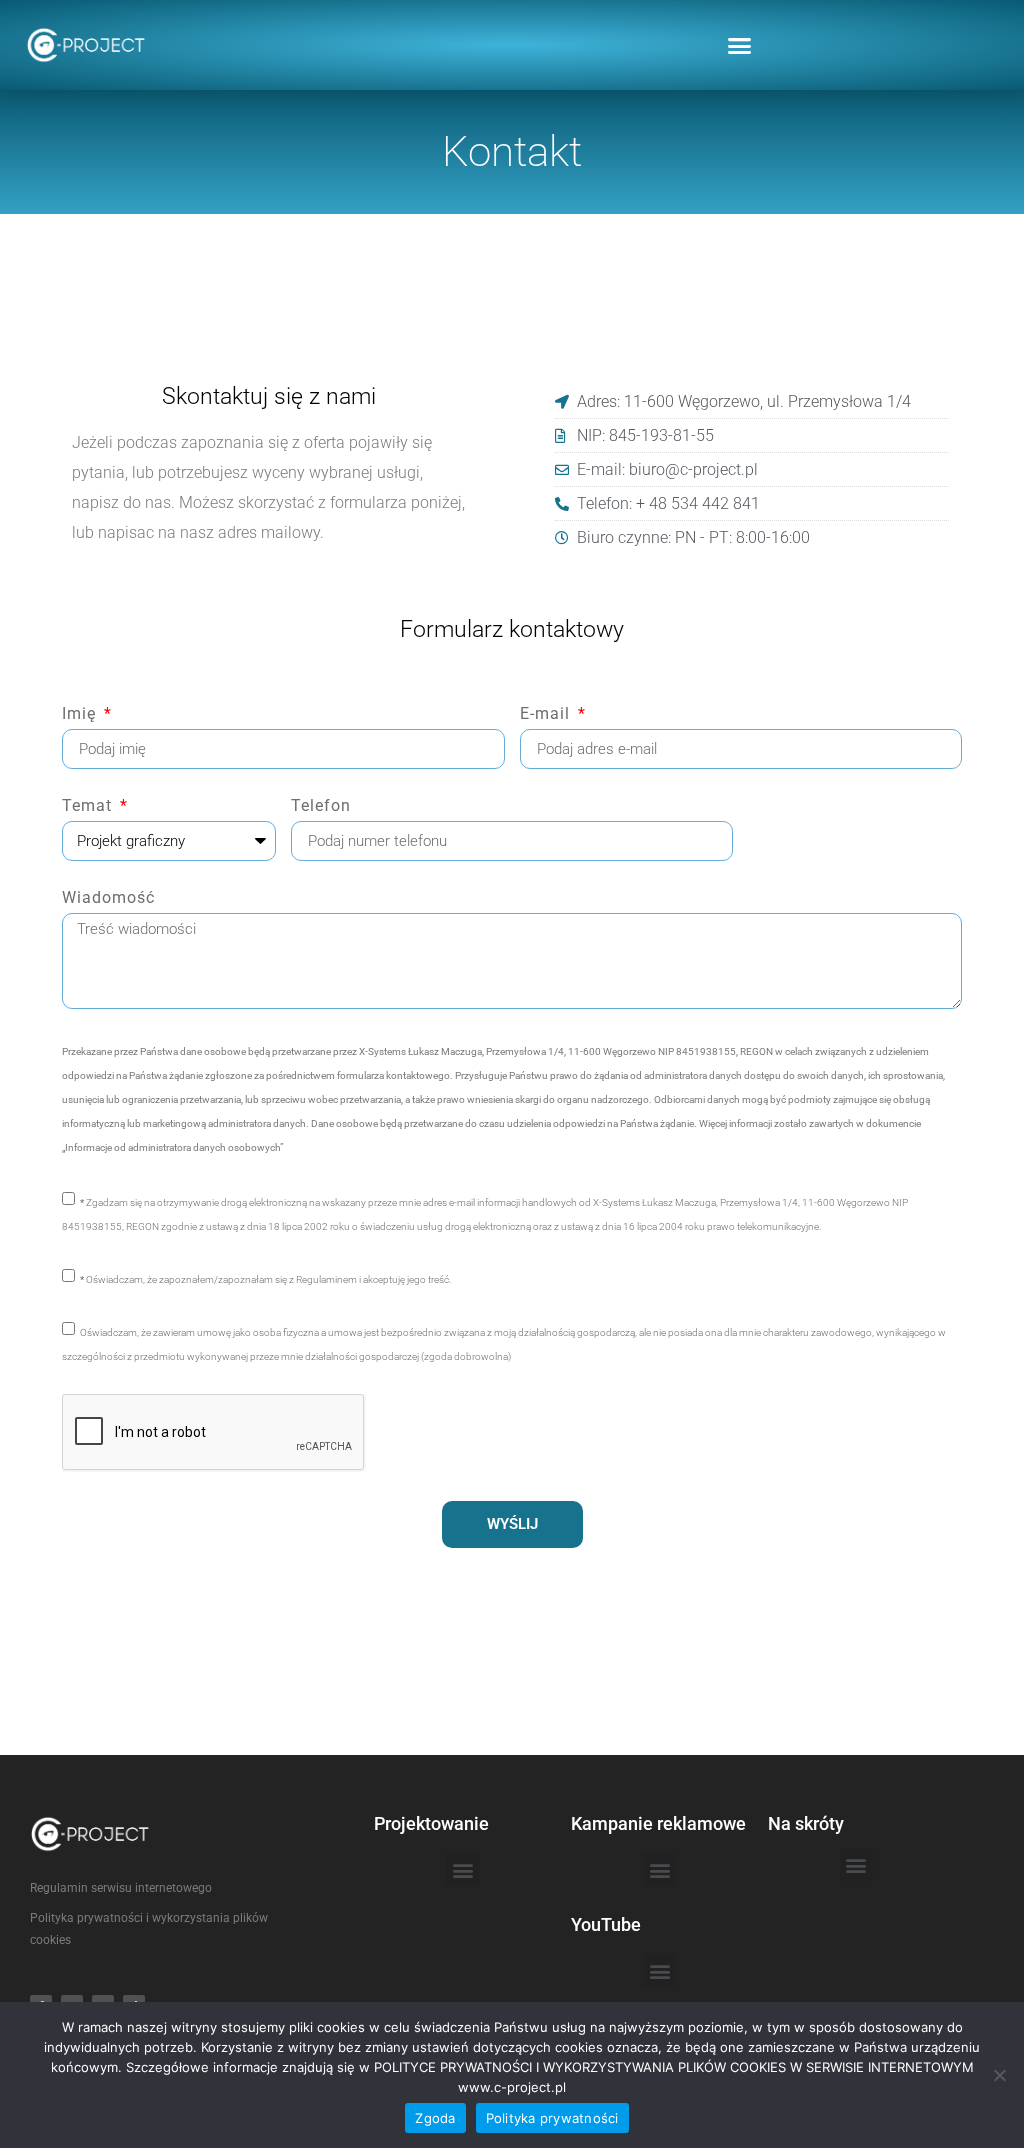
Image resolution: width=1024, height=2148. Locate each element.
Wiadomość (108, 898)
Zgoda (435, 2118)
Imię (81, 714)
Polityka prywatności (552, 2118)
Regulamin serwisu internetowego (121, 1888)
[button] (740, 45)
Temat (89, 806)
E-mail (547, 714)
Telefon (321, 806)
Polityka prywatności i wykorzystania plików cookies (149, 1929)
